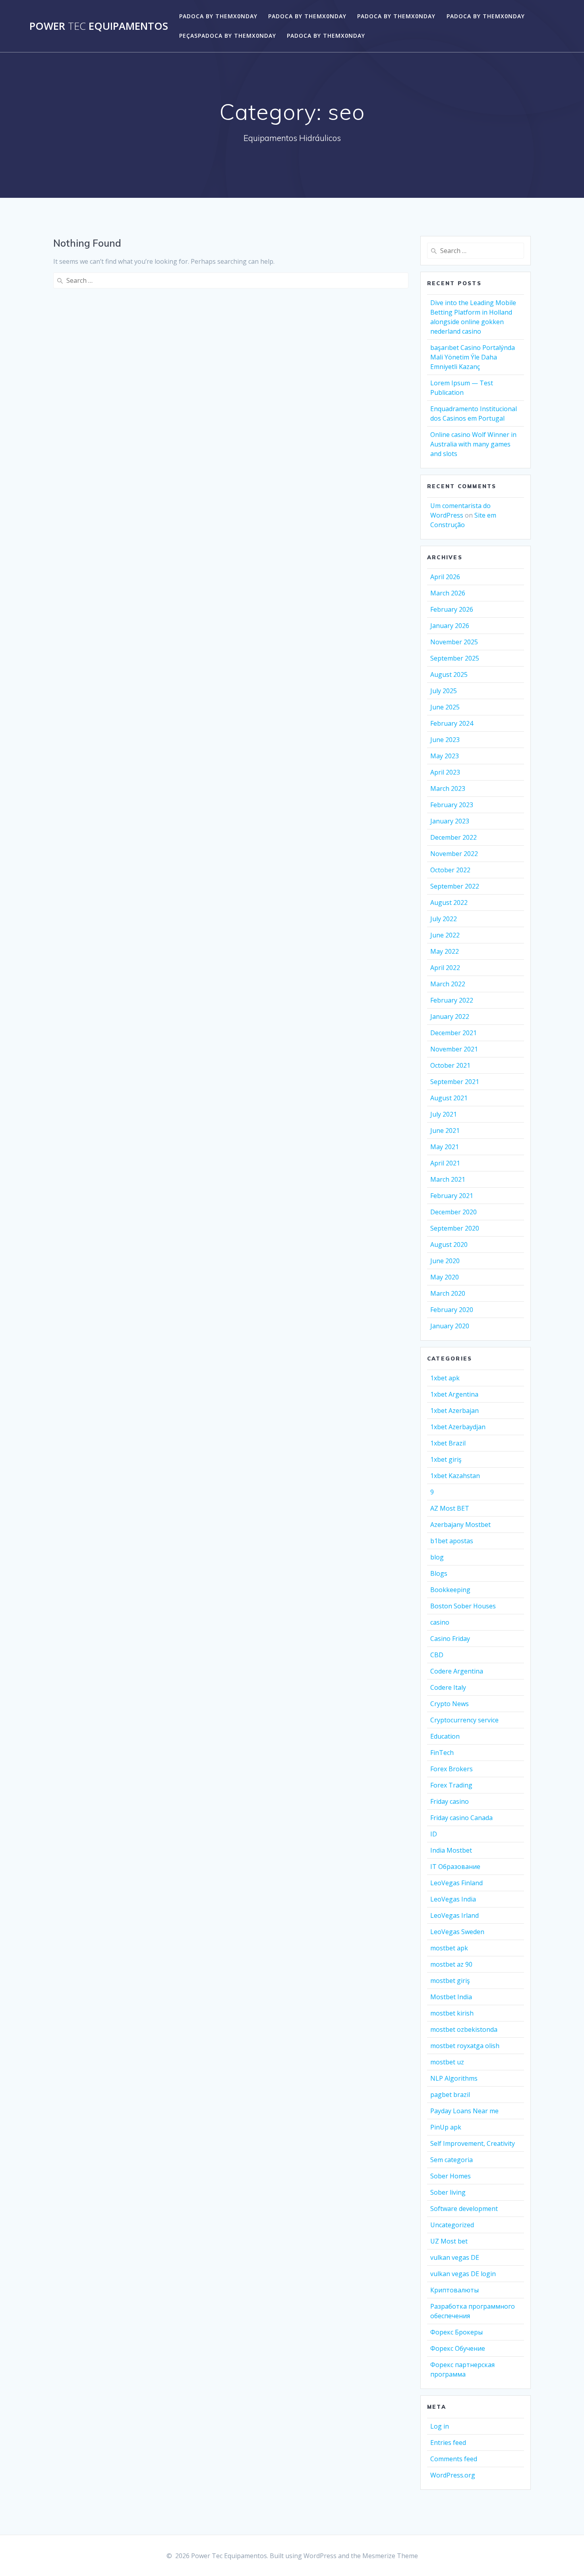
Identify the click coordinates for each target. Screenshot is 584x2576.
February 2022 (452, 1000)
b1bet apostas (452, 1541)
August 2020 (449, 1245)
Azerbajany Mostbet (460, 1525)
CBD (437, 1655)
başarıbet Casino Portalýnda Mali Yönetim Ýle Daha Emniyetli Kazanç (473, 357)
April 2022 (445, 968)
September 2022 (455, 886)
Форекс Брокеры (456, 2332)
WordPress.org (453, 2475)
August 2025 (449, 674)
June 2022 (445, 935)
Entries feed (448, 2443)
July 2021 (444, 1114)
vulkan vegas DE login (463, 2274)
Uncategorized (452, 2225)
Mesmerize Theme (390, 2556)
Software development (464, 2209)
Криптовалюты (454, 2290)
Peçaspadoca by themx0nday (228, 36)
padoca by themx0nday (218, 16)
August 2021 (449, 1098)
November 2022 (454, 854)
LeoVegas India (453, 1899)
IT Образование (455, 1867)
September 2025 (455, 658)
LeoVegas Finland (456, 1883)
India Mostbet (451, 1850)
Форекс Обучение (458, 2348)
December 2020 (453, 1212)
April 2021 (445, 1163)
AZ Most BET (450, 1508)
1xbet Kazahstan (455, 1476)
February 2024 (452, 723)
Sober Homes (451, 2176)
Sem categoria (452, 2160)
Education (445, 1736)
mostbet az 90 (451, 1964)
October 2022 (450, 870)
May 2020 (445, 1277)
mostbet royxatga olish (465, 2046)
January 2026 (450, 626)
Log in (440, 2426)
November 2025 (454, 642)
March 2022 (448, 984)
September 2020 (455, 1228)
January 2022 (450, 1016)
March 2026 (448, 593)
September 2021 (455, 1082)
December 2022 (453, 837)
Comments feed (454, 2459)
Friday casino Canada (461, 1818)
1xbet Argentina (454, 1394)
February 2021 (452, 1196)
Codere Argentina (457, 1671)
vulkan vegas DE (455, 2257)
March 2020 (448, 1293)
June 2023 (445, 740)
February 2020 (452, 1310)
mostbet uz (447, 2062)
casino (440, 1622)
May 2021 (445, 1147)
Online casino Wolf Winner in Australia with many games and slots (473, 444)
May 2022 (445, 951)
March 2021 (448, 1179)
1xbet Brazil (448, 1443)
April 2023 (445, 772)
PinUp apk (446, 2127)
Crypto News (450, 1704)
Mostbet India (451, 1997)
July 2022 (444, 919)
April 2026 (445, 577)
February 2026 (452, 609)
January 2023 (450, 821)
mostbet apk (449, 1948)
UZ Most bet (449, 2241)
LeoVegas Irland (454, 1915)
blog (437, 1557)
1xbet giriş (446, 1459)
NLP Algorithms (454, 2078)
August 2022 (449, 902)
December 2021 (453, 1033)
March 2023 (448, 788)
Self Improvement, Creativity (473, 2143)
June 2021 (445, 1131)
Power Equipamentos (99, 26)
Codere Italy (448, 1687)
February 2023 (452, 805)
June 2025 (445, 707)
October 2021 (450, 1065)
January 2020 (450, 1326)
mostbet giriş (450, 1981)
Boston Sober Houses (463, 1606)
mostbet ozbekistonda (464, 2029)
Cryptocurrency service (464, 1720)
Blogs (439, 1573)
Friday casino (450, 1801)
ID (434, 1834)
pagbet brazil (450, 2095)
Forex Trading (451, 1785)
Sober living (448, 2192)
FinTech (442, 1753)
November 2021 (454, 1049)
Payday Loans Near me (464, 2111)
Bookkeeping (450, 1590)
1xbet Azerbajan (454, 1411)
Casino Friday (450, 1639)
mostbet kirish (452, 2013)
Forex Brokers (452, 1769)
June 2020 (445, 1261)
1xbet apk (445, 1378)
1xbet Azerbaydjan (458, 1427)
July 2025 (444, 691)
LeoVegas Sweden (457, 1932)
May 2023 (445, 756)
